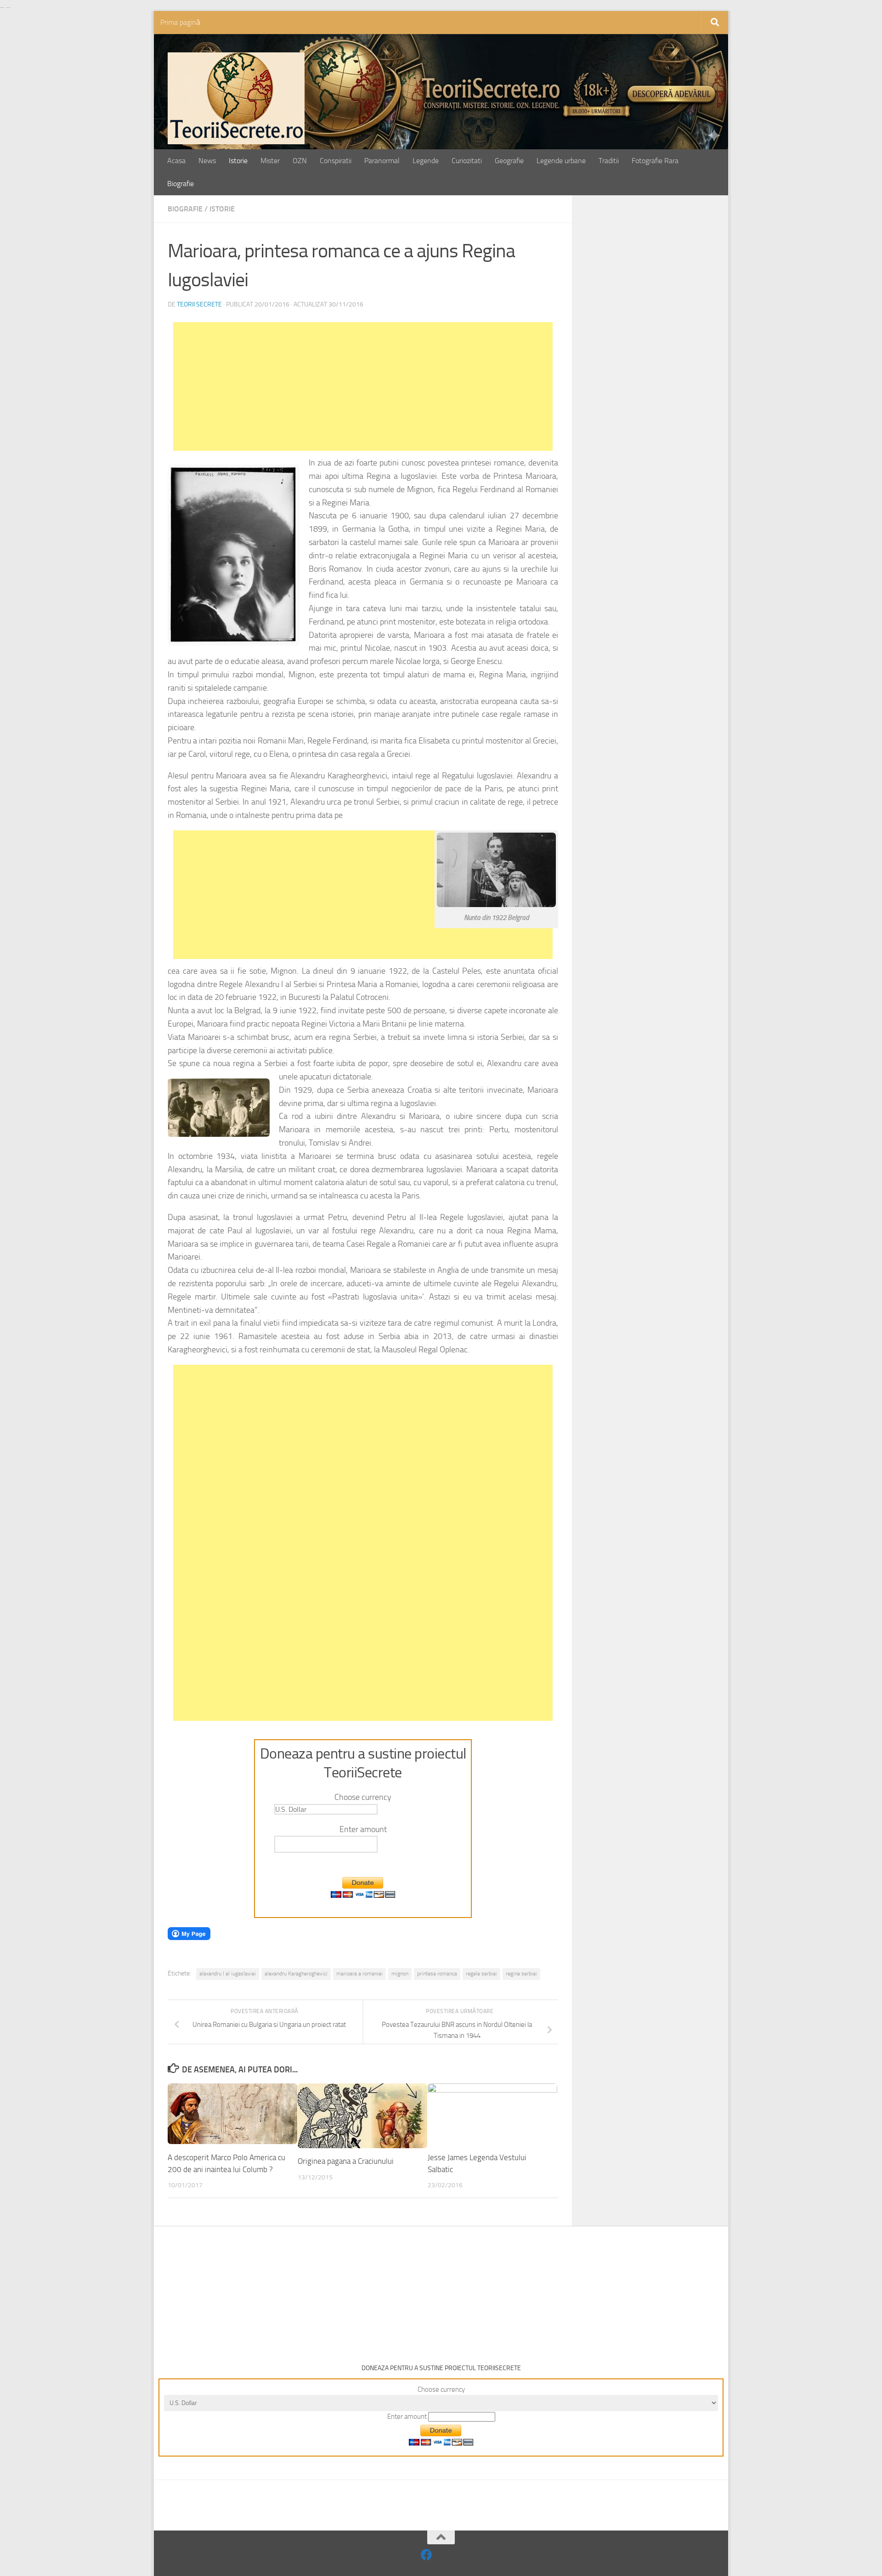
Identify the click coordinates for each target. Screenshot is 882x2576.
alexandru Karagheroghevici (296, 1974)
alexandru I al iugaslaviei (228, 1974)
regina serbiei (521, 1974)
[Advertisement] (363, 386)
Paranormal (382, 161)
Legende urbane (561, 161)
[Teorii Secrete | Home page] (236, 98)
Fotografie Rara (655, 161)
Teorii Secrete (199, 304)
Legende (426, 161)
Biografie (181, 184)
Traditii (609, 161)
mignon (400, 1974)
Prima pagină (180, 22)
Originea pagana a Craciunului (346, 2161)
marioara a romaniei (359, 1974)
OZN (300, 161)
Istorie (238, 161)
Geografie (509, 161)
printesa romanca (437, 1974)
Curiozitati (467, 161)
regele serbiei (481, 1974)
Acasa (176, 161)
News (207, 161)
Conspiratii (336, 161)
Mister (270, 161)
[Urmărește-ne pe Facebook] (427, 2555)
